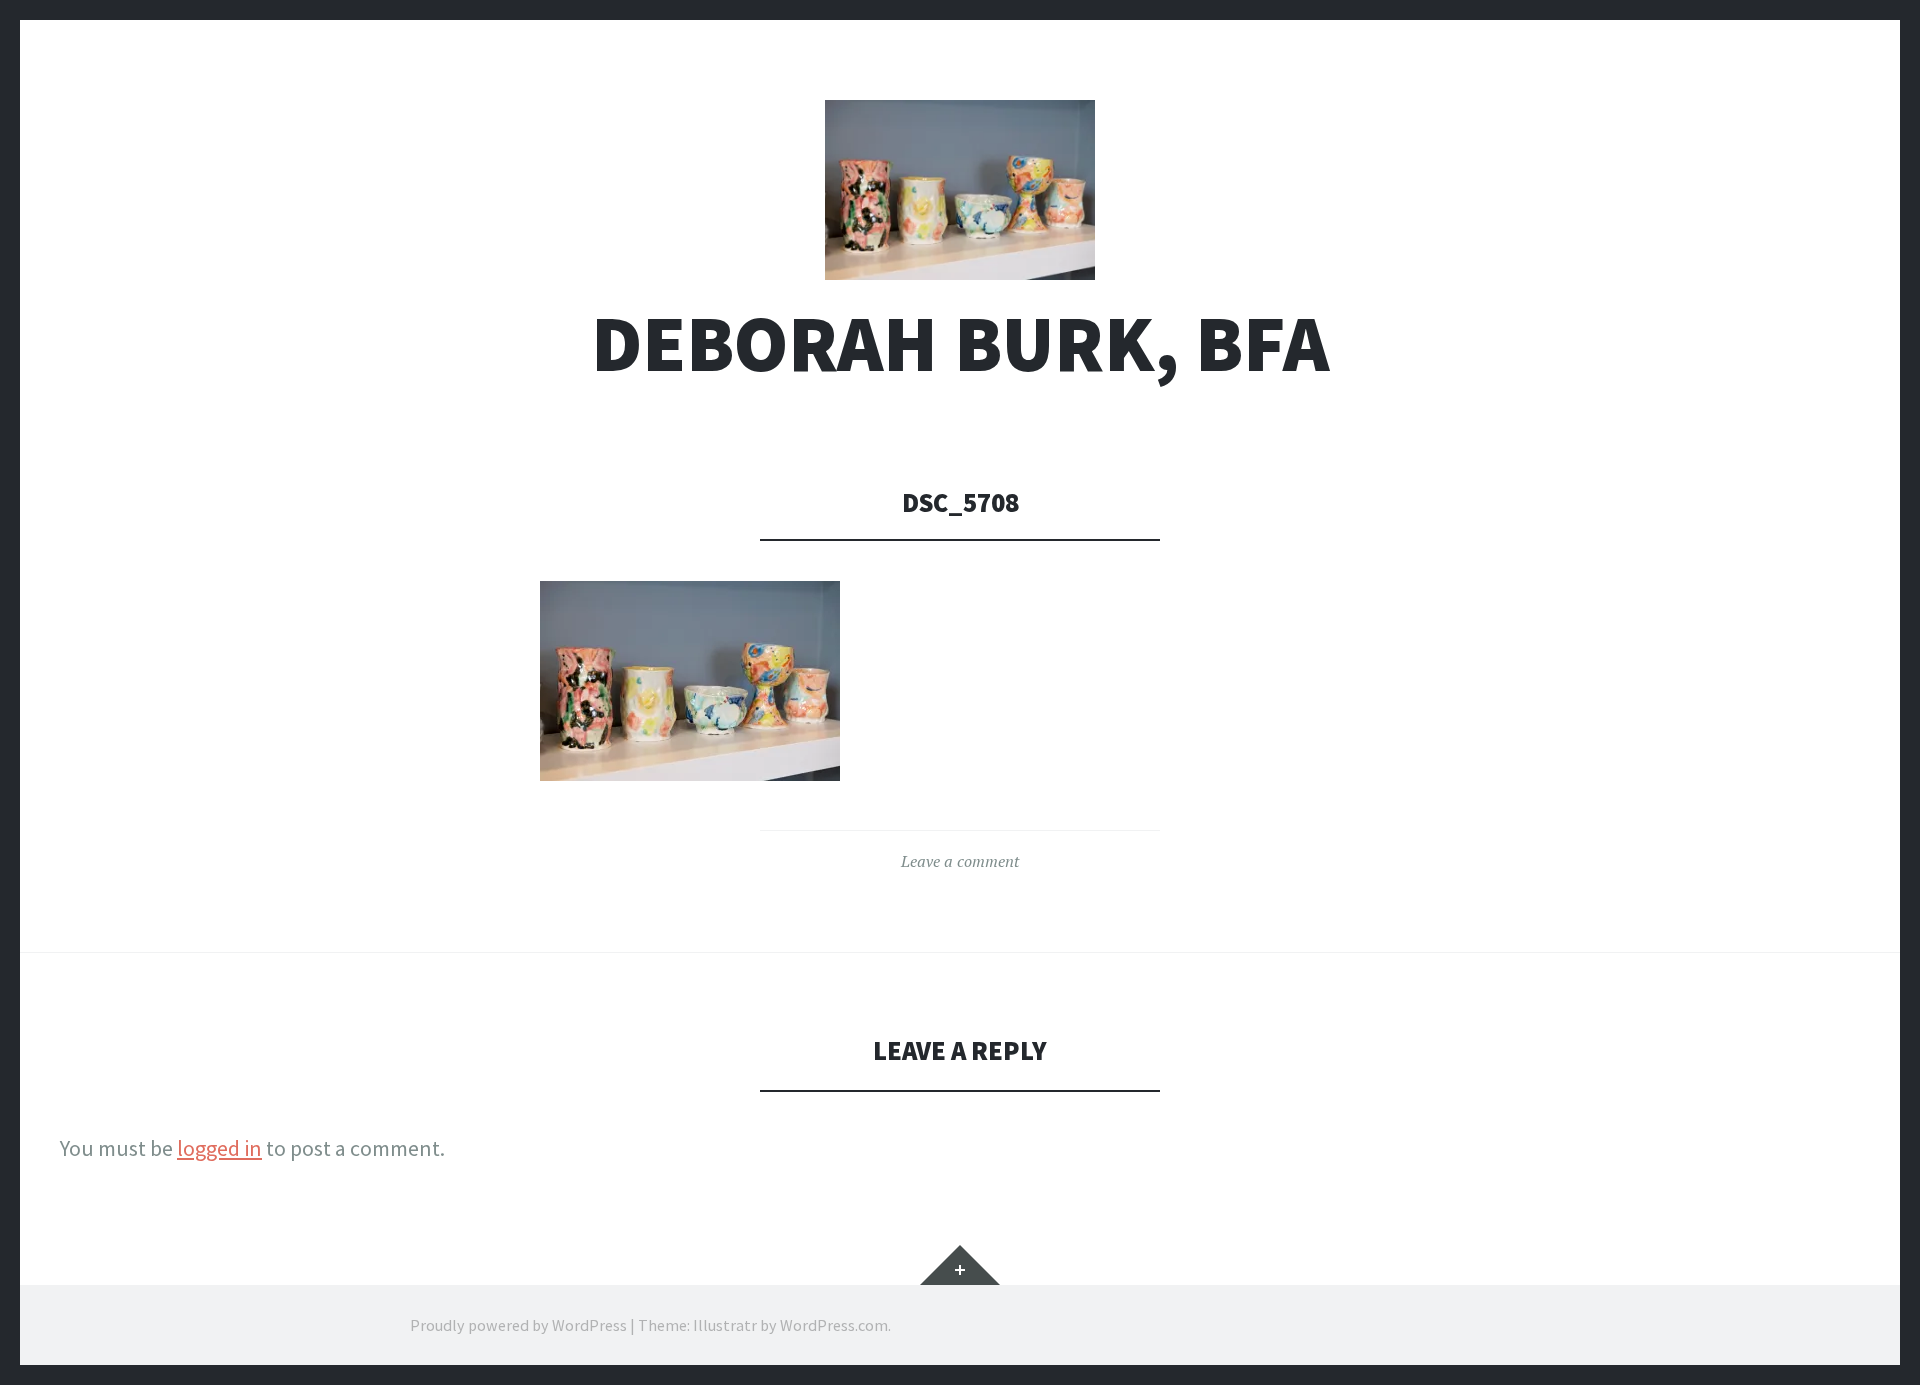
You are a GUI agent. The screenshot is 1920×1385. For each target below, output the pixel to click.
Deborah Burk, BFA (960, 343)
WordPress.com (834, 1325)
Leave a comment (960, 861)
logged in (219, 1148)
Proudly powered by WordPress (518, 1325)
